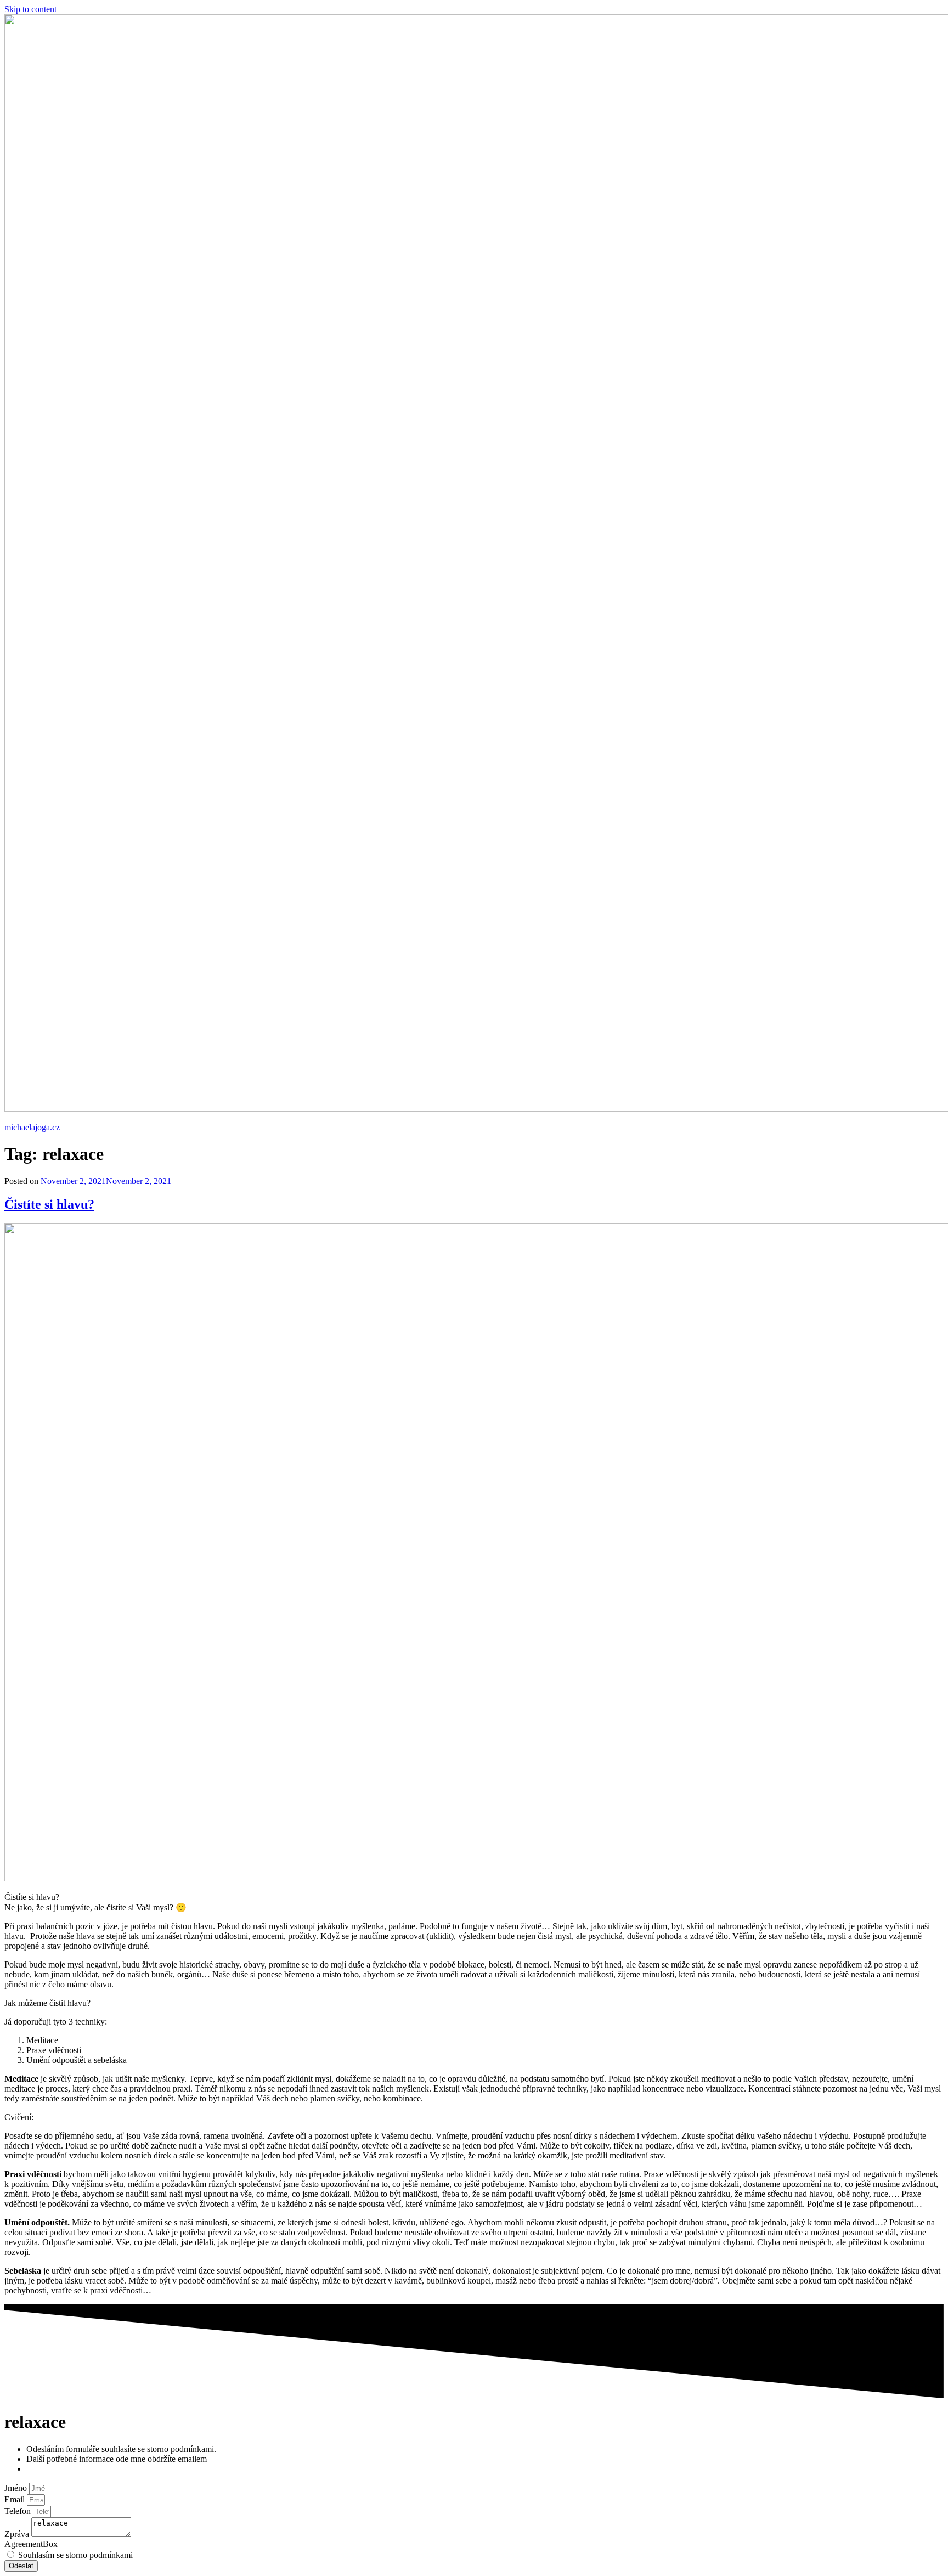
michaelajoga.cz (32, 1127)
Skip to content (30, 9)
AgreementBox (31, 2544)
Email (16, 2499)
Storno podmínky (57, 2469)
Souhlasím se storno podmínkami (75, 2555)
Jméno (17, 2488)
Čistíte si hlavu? (49, 1204)
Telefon (19, 2511)
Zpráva (18, 2534)
